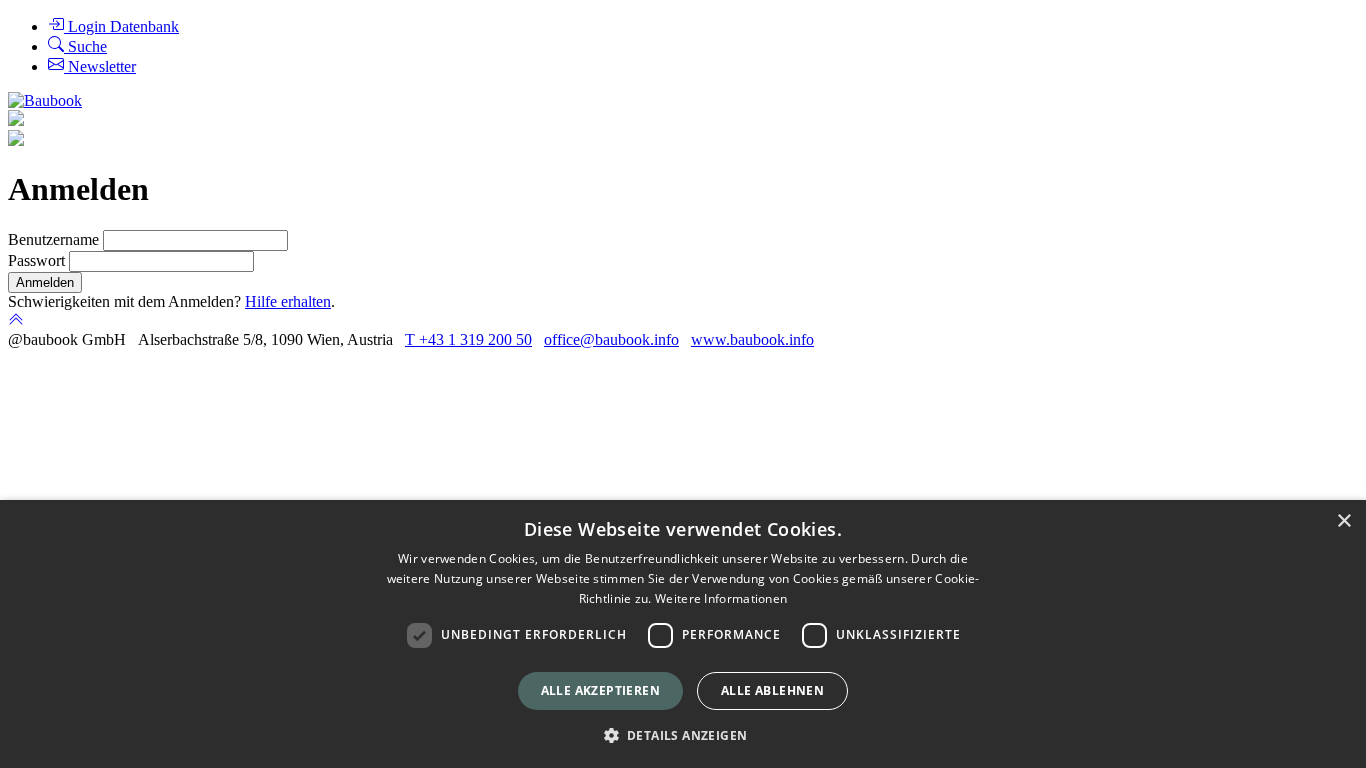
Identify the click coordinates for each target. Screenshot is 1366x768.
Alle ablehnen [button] (772, 690)
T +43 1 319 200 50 (468, 339)
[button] (683, 734)
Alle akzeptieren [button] (600, 690)
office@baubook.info (611, 339)
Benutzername (55, 239)
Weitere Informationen (721, 598)
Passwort (38, 260)
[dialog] (683, 634)
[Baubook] (45, 100)
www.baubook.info (752, 339)
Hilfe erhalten (288, 301)
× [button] (1343, 521)
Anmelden (45, 282)
